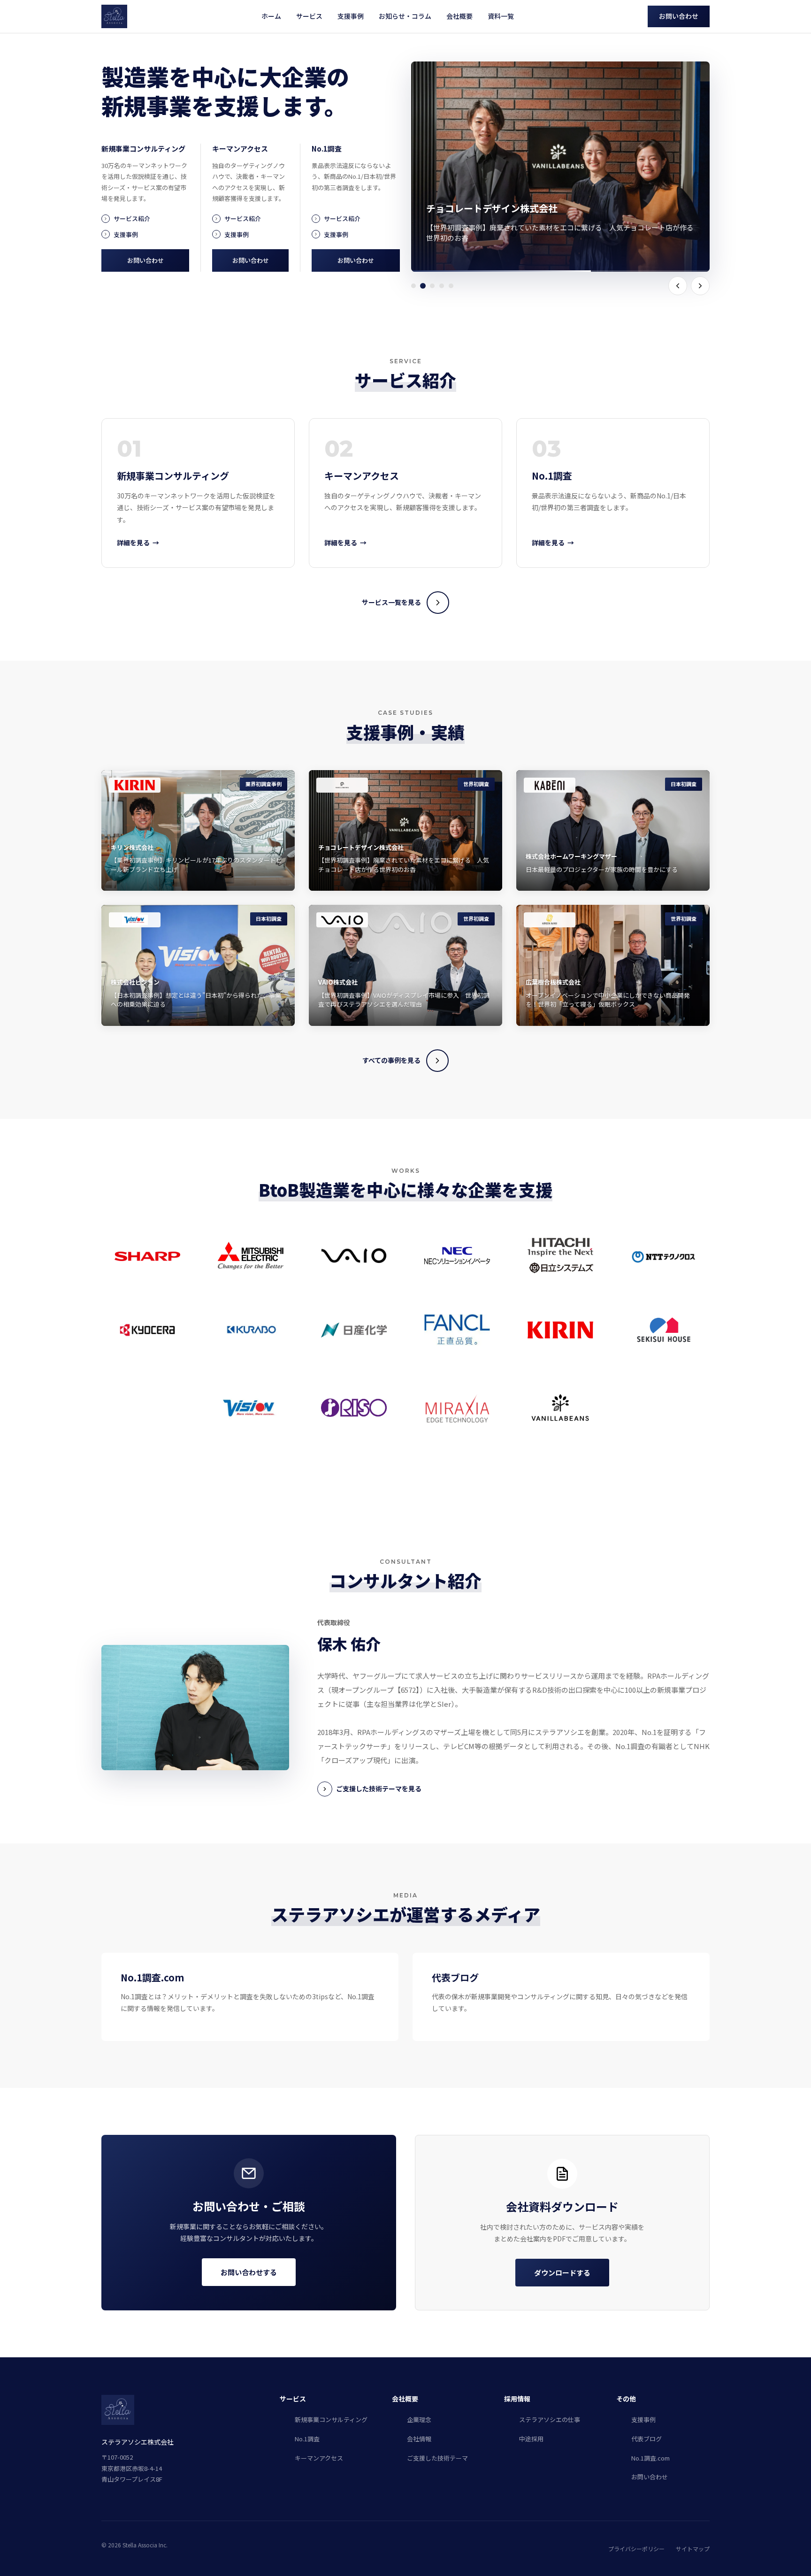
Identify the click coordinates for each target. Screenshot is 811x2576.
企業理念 (419, 2419)
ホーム (271, 16)
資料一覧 (501, 16)
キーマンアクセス (319, 2458)
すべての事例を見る (391, 1060)
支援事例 (351, 16)
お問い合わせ (679, 16)
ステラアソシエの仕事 (550, 2419)
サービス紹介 (132, 218)
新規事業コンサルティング (331, 2419)
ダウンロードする (562, 2273)
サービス (309, 16)
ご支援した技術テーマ (437, 2458)
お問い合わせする (249, 2272)
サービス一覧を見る (391, 602)
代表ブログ (647, 2439)
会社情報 (419, 2439)
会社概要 (459, 16)
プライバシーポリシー (636, 2549)
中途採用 (531, 2439)
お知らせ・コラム (405, 16)
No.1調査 (307, 2439)
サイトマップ (693, 2549)
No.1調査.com (650, 2458)
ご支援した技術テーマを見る (379, 1789)
